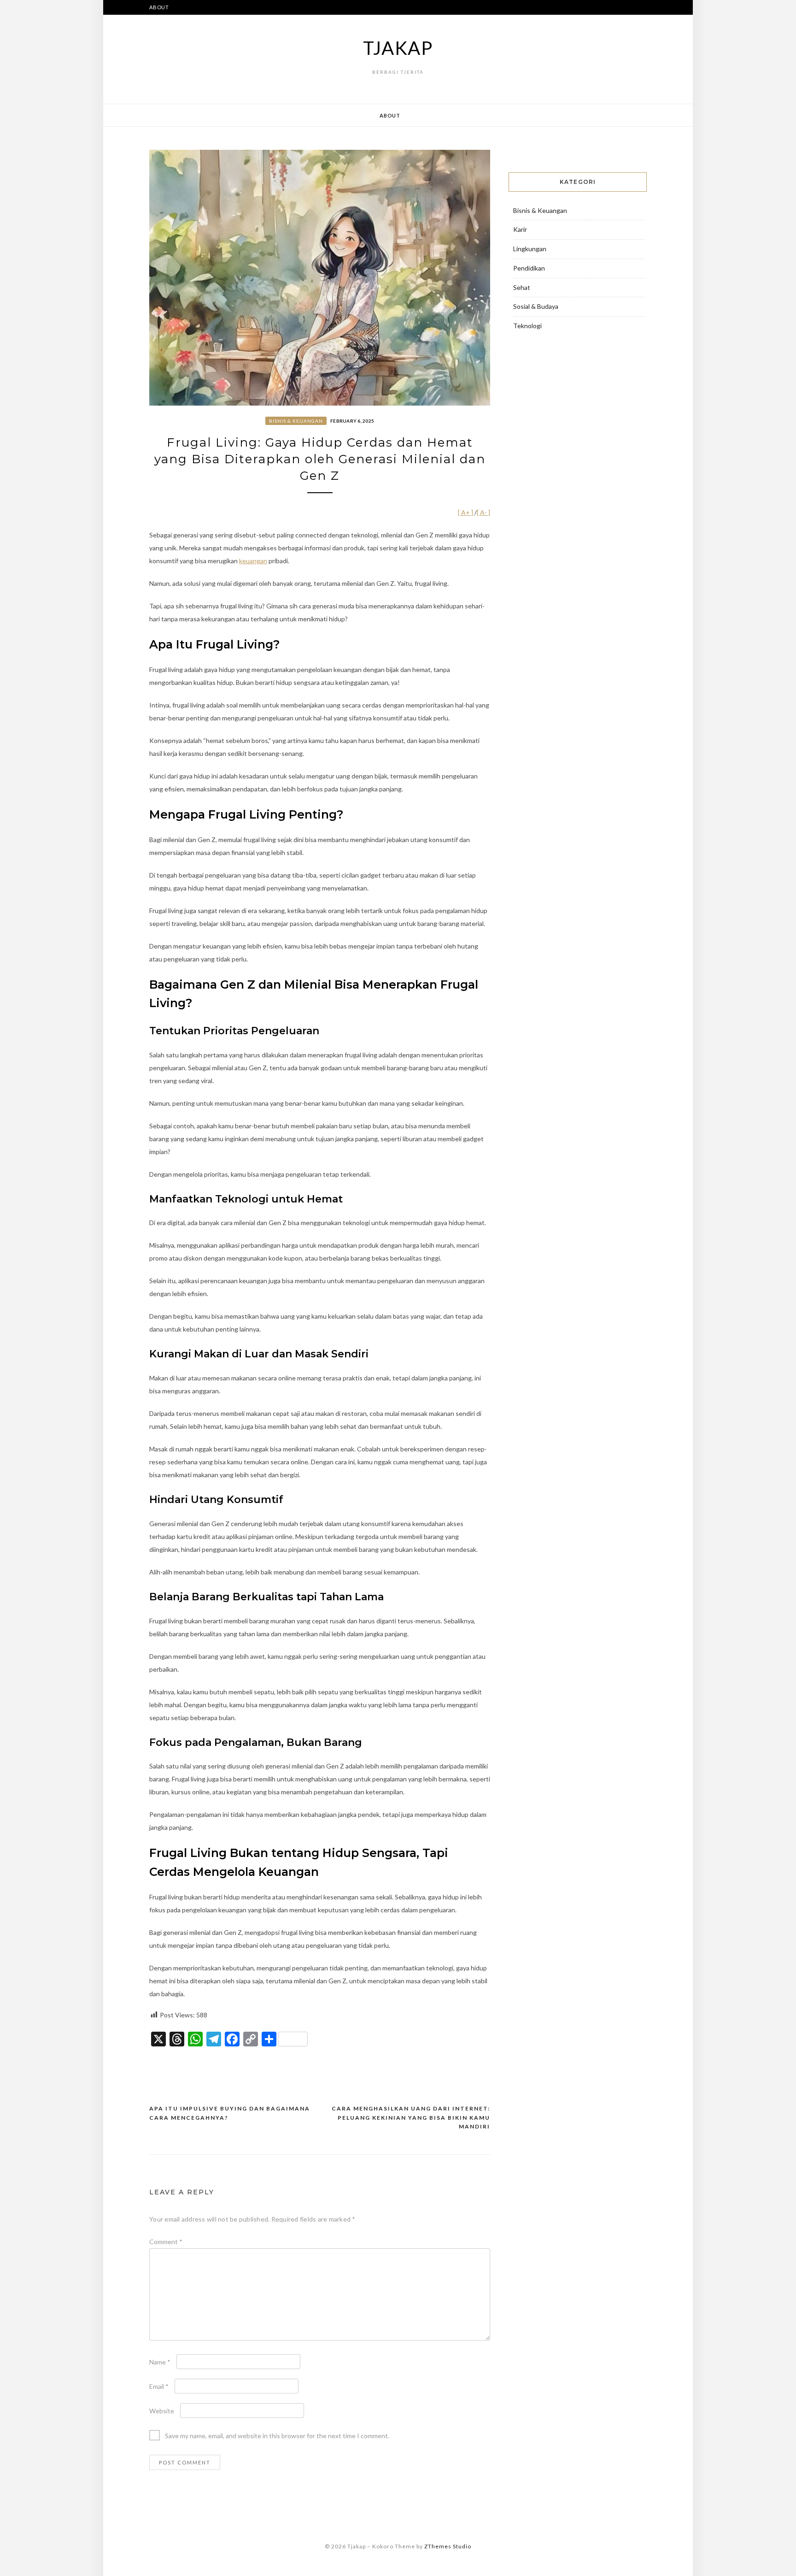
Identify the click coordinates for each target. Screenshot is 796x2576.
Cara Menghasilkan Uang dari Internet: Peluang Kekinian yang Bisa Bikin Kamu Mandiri (411, 2117)
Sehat (522, 287)
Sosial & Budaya (536, 306)
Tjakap (398, 48)
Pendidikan (529, 268)
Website (162, 2411)
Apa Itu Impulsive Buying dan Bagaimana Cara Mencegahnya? (230, 2113)
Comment (166, 2242)
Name (160, 2362)
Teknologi (527, 326)
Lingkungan (530, 249)
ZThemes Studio (448, 2546)
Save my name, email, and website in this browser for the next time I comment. (277, 2436)
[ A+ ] (466, 512)
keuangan (253, 561)
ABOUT (159, 7)
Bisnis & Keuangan (296, 421)
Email (159, 2386)
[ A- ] (483, 512)
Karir (520, 229)
